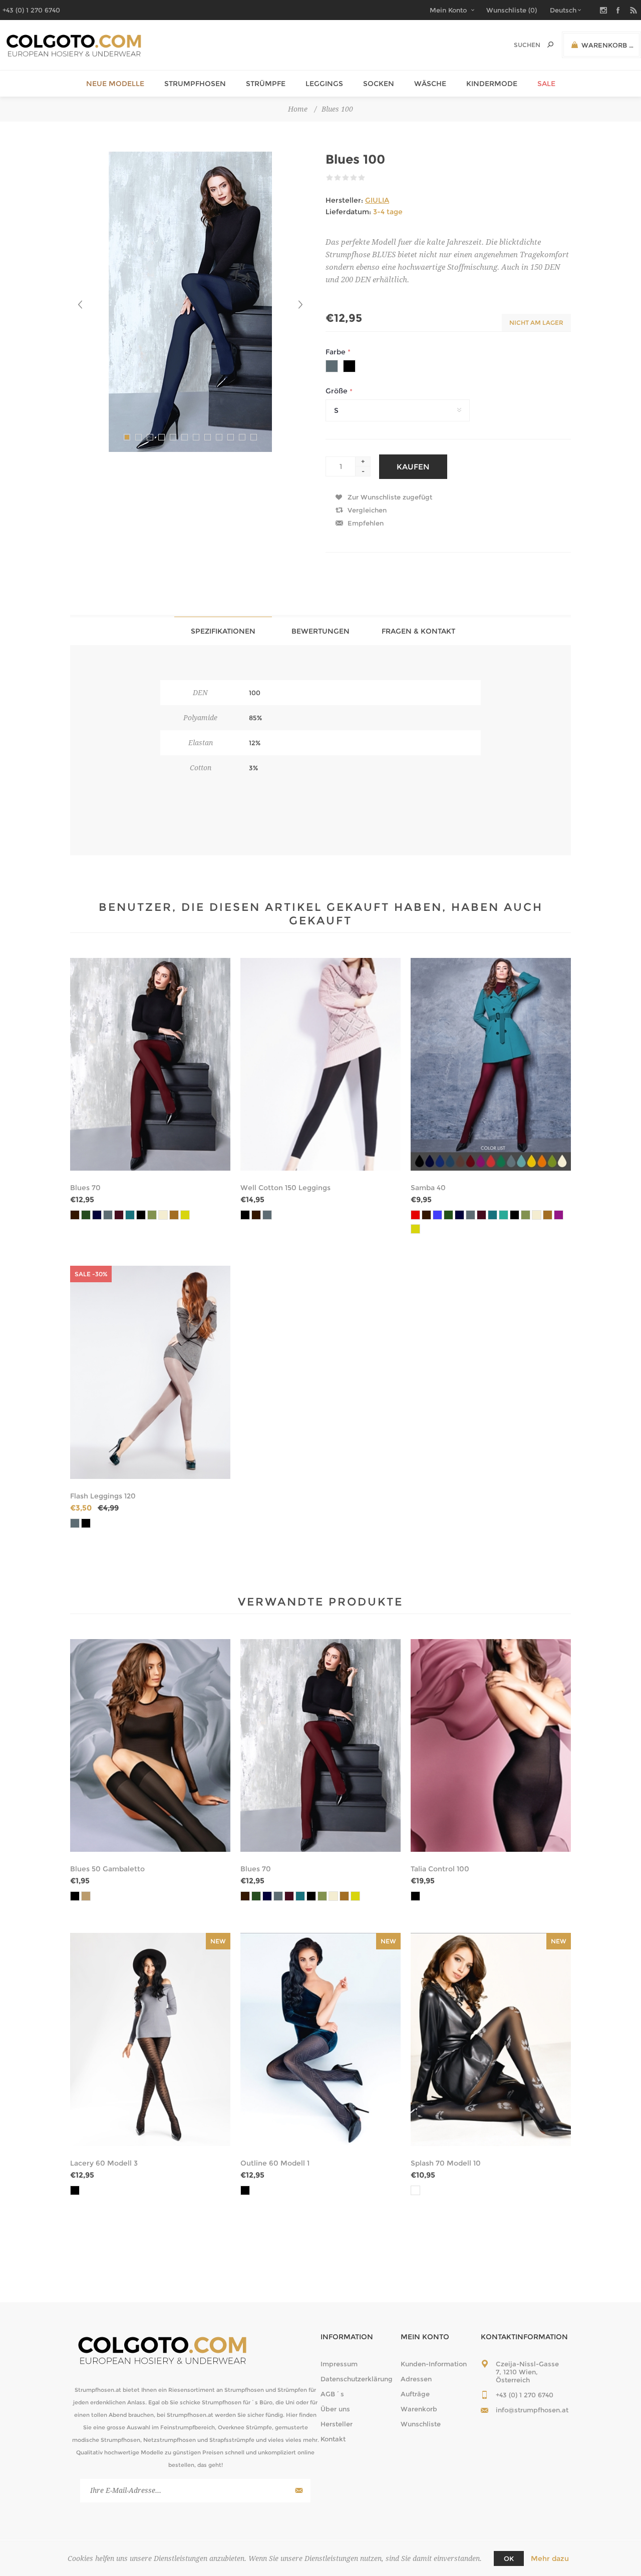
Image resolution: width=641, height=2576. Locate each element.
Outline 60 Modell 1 (275, 2163)
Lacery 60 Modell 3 (104, 2163)
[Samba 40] (491, 1065)
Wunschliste (421, 2424)
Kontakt (333, 2439)
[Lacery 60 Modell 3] (150, 2039)
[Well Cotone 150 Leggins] (320, 1065)
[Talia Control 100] (491, 1746)
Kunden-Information (434, 2364)
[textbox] (517, 45)
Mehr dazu (550, 2558)
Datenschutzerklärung (357, 2379)
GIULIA (377, 200)
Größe (338, 391)
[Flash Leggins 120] (150, 1372)
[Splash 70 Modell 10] (491, 2039)
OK (509, 2558)
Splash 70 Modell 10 (446, 2163)
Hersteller (337, 2424)
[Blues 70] (150, 1065)
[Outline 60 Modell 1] (320, 2039)
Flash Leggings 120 (103, 1496)
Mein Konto (448, 10)
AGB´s (332, 2394)
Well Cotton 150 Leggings (285, 1188)
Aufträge (415, 2394)
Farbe (337, 352)
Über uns (335, 2409)
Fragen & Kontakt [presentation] (418, 631)
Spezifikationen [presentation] (223, 631)
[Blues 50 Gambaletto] (150, 1746)
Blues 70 (85, 1188)
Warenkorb (419, 2409)
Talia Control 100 (440, 1869)
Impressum (339, 2364)
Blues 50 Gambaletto (107, 1869)
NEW (218, 1941)
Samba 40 (428, 1188)
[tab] (223, 631)
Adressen (416, 2379)
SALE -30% (91, 1274)
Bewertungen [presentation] (320, 631)
